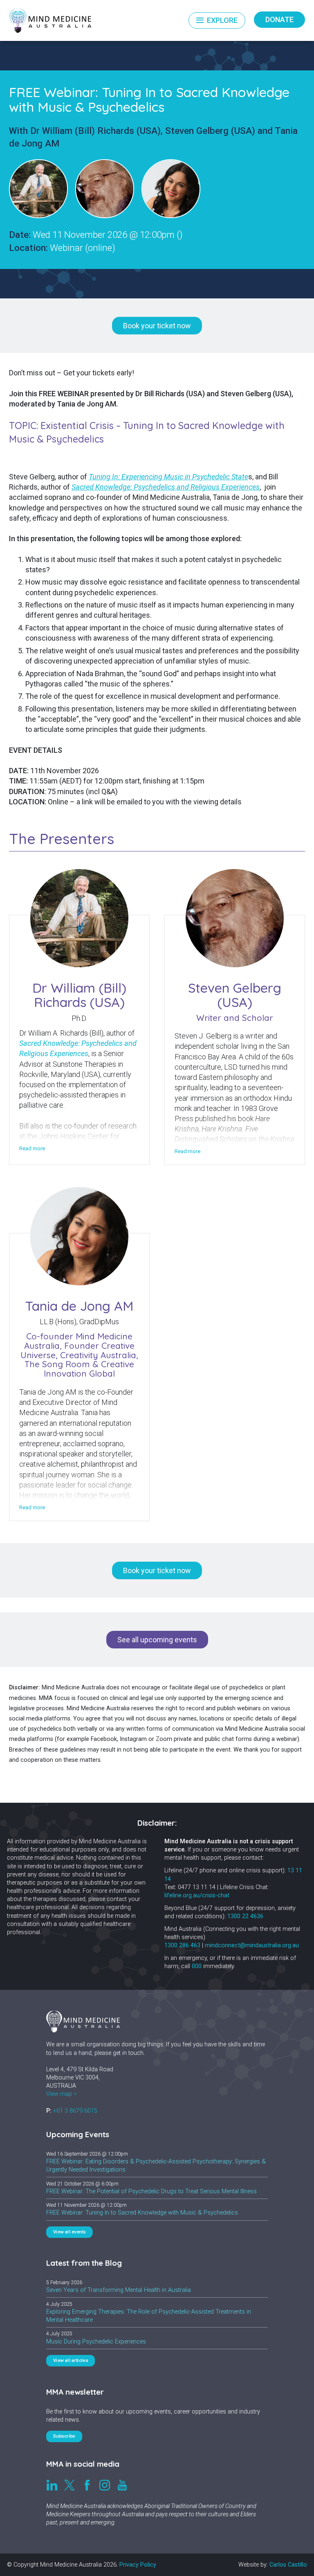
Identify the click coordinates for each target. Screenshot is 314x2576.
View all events (70, 2232)
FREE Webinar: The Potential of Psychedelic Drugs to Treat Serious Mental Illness (151, 2191)
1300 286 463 (182, 1945)
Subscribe (65, 2436)
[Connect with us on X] (70, 2485)
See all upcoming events (157, 1640)
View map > (62, 2094)
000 (197, 1966)
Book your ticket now (157, 326)
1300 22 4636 (245, 1916)
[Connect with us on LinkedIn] (52, 2485)
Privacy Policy (138, 2565)
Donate (279, 19)
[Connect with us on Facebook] (87, 2485)
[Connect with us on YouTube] (122, 2485)
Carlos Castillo (288, 2565)
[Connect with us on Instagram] (105, 2485)
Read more (32, 1149)
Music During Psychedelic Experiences (96, 2342)
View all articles (71, 2361)
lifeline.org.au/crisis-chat (197, 1895)
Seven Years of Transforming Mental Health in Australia (119, 2290)
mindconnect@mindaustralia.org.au (252, 1945)
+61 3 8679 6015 (75, 2111)
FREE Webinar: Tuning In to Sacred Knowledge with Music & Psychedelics (142, 2213)
